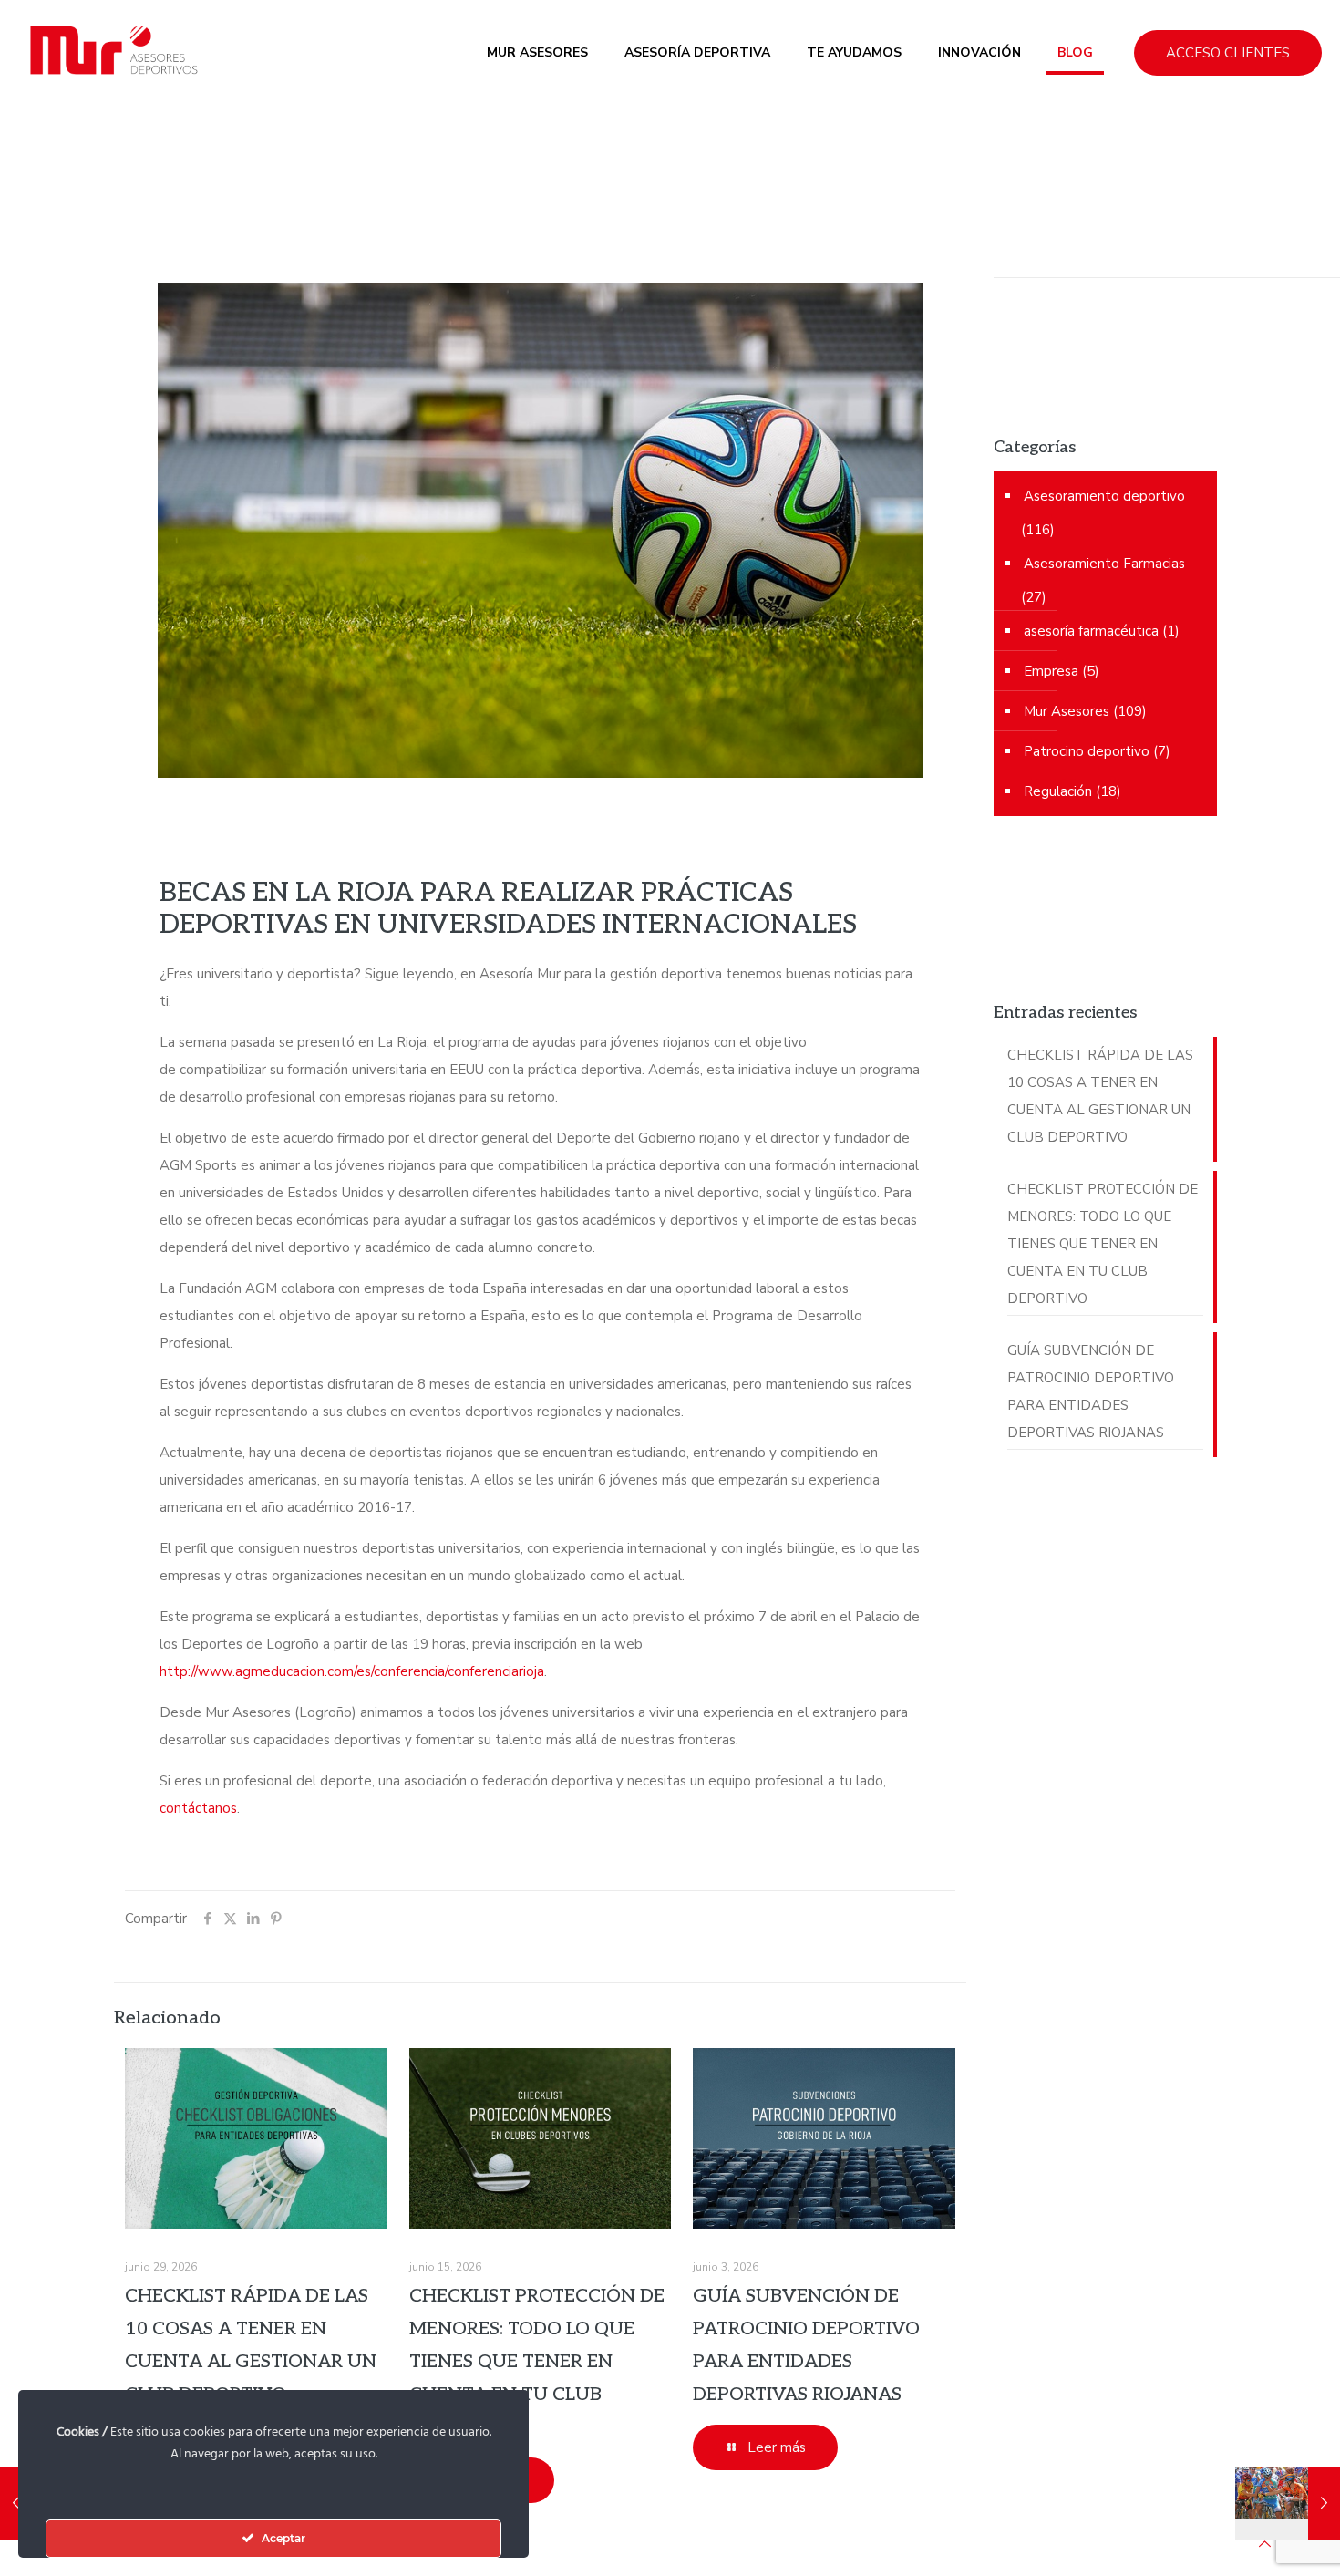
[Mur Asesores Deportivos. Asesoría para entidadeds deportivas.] (111, 52)
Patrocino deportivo (1087, 751)
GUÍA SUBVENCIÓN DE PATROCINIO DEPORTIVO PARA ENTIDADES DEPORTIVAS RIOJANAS (1091, 1391)
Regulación (1058, 791)
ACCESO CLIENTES (1228, 53)
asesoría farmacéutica (1091, 631)
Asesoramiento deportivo (1104, 496)
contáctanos (198, 1808)
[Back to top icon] (1265, 2544)
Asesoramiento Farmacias (1104, 564)
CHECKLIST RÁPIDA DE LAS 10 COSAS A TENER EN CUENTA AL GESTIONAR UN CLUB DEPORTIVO (1100, 1096)
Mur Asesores (1067, 711)
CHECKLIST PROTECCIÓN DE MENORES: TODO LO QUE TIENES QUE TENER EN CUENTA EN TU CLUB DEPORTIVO (537, 2362)
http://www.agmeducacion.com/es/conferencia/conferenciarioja (352, 1671)
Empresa (1051, 671)
